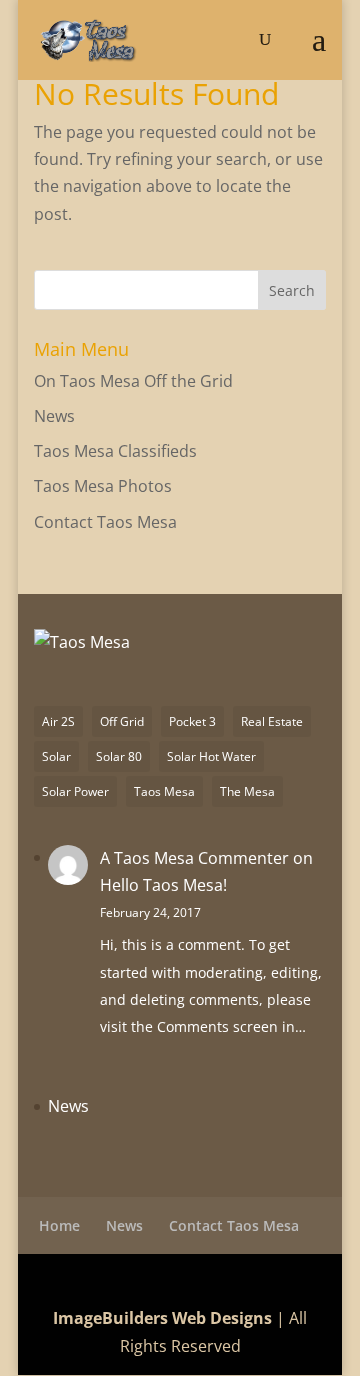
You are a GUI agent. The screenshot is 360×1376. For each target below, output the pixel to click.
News (54, 416)
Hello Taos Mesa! (163, 885)
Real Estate (272, 721)
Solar (56, 756)
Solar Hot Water (211, 756)
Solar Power (75, 791)
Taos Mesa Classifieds (115, 451)
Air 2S (58, 721)
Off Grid (122, 721)
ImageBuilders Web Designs (162, 1318)
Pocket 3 (192, 721)
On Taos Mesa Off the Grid (133, 381)
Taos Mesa (164, 791)
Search (292, 290)
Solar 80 (119, 756)
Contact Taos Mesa (105, 522)
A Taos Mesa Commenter (194, 858)
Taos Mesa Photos (103, 486)
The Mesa (247, 791)
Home (59, 1225)
